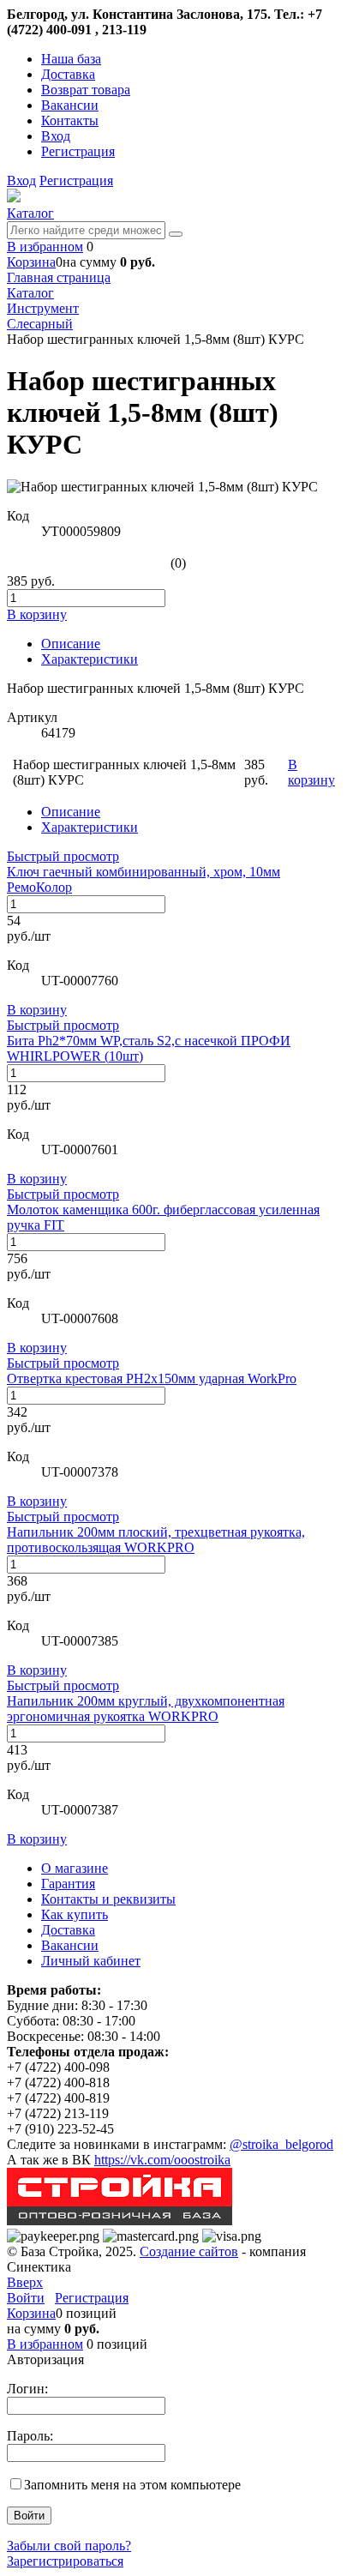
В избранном (45, 247)
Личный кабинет (91, 1961)
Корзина (31, 262)
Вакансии (70, 105)
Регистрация (78, 151)
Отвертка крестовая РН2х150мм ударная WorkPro (152, 1378)
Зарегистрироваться (65, 2561)
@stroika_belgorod (281, 2144)
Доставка (68, 74)
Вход (56, 136)
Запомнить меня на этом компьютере (132, 2485)
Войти (26, 2298)
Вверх (25, 2282)
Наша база (71, 59)
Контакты (70, 120)
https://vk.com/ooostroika (162, 2160)
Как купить (75, 1914)
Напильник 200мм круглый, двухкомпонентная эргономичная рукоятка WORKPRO (146, 1709)
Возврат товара (86, 90)
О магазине (75, 1868)
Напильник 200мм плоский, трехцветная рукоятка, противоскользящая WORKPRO (156, 1540)
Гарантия (68, 1884)
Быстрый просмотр (63, 856)
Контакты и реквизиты (108, 1899)
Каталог (30, 213)
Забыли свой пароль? (69, 2546)
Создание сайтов (189, 2251)
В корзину (37, 1010)
